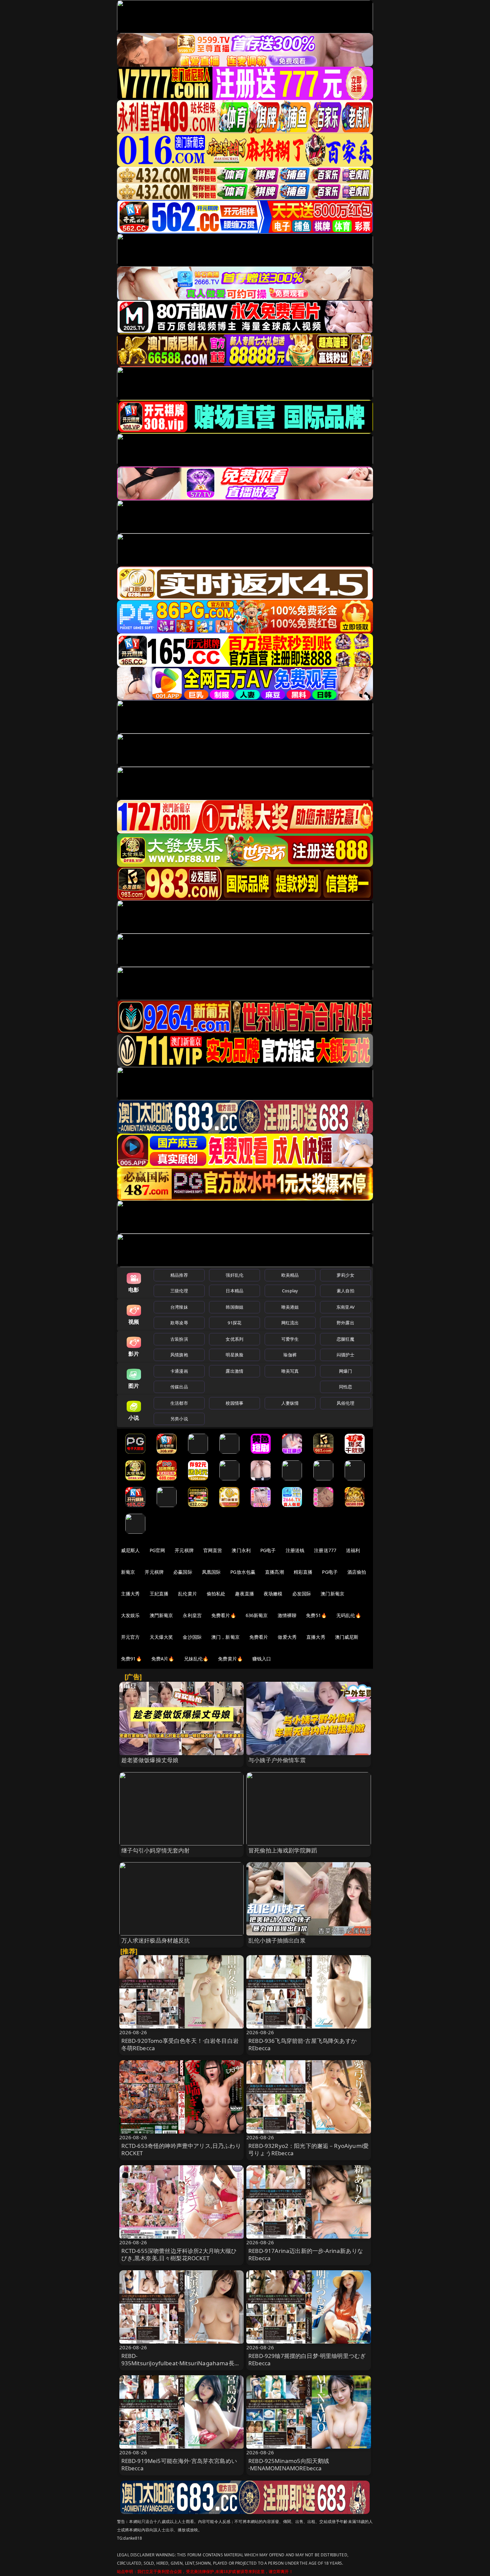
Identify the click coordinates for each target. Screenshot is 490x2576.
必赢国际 (183, 1572)
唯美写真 (290, 1371)
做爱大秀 (287, 1637)
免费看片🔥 (224, 1615)
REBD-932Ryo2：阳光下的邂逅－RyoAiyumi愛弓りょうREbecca (308, 2149)
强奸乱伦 (234, 1275)
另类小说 (179, 1419)
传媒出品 (179, 1387)
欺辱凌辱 (179, 1323)
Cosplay (290, 1291)
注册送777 (325, 1550)
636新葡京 (257, 1615)
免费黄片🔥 (230, 1659)
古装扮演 (179, 1339)
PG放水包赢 (243, 1572)
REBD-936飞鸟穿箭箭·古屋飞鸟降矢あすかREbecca (302, 2044)
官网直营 (213, 1550)
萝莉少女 (345, 1275)
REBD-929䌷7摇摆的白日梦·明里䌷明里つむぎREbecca (307, 2359)
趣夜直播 (244, 1594)
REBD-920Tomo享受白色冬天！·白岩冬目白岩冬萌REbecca (180, 2044)
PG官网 (157, 1550)
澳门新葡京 (332, 1594)
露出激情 (234, 1371)
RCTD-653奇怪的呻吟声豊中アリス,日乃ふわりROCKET (181, 2149)
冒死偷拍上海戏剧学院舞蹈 (283, 1850)
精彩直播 (303, 1572)
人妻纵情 (290, 1403)
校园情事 (234, 1403)
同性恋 (345, 1387)
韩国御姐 (234, 1307)
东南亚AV (345, 1307)
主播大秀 (130, 1594)
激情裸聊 (287, 1615)
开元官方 (130, 1637)
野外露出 (345, 1323)
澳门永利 (241, 1550)
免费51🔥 (316, 1615)
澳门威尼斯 (347, 1637)
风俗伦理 (345, 1403)
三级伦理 (179, 1291)
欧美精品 (290, 1275)
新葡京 (128, 1572)
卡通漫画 (179, 1371)
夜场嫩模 (273, 1594)
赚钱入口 (262, 1659)
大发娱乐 (130, 1615)
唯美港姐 (290, 1307)
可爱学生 (290, 1339)
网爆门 (345, 1371)
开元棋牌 (184, 1550)
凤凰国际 (211, 1572)
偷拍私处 (216, 1594)
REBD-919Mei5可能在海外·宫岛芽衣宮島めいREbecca (179, 2464)
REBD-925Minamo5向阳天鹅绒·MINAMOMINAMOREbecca (289, 2464)
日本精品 (234, 1291)
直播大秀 (316, 1637)
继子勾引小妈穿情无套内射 (156, 1850)
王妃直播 (159, 1594)
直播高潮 (274, 1572)
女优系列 (234, 1339)
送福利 (353, 1550)
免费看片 (259, 1637)
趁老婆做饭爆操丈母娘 (150, 1760)
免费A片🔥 (163, 1659)
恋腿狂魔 (345, 1339)
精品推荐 (179, 1275)
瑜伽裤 (290, 1355)
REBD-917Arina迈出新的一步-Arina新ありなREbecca (306, 2254)
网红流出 (290, 1323)
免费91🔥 (131, 1659)
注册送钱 (295, 1550)
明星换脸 (234, 1355)
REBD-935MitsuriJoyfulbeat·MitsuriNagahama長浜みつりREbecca (181, 2363)
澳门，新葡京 (225, 1637)
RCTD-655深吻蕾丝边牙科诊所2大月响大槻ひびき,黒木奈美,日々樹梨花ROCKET (179, 2254)
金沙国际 (192, 1637)
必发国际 (302, 1594)
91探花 (234, 1323)
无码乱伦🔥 (349, 1615)
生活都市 (179, 1403)
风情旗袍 (179, 1355)
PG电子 (268, 1550)
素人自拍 (345, 1291)
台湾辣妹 (179, 1307)
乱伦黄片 (187, 1594)
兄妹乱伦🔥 (196, 1659)
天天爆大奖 (161, 1637)
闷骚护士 (345, 1355)
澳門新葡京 (161, 1615)
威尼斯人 (130, 1550)
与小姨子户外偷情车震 (277, 1760)
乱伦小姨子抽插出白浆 (277, 1940)
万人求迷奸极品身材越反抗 (156, 1940)
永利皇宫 (192, 1615)
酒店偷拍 (357, 1572)
